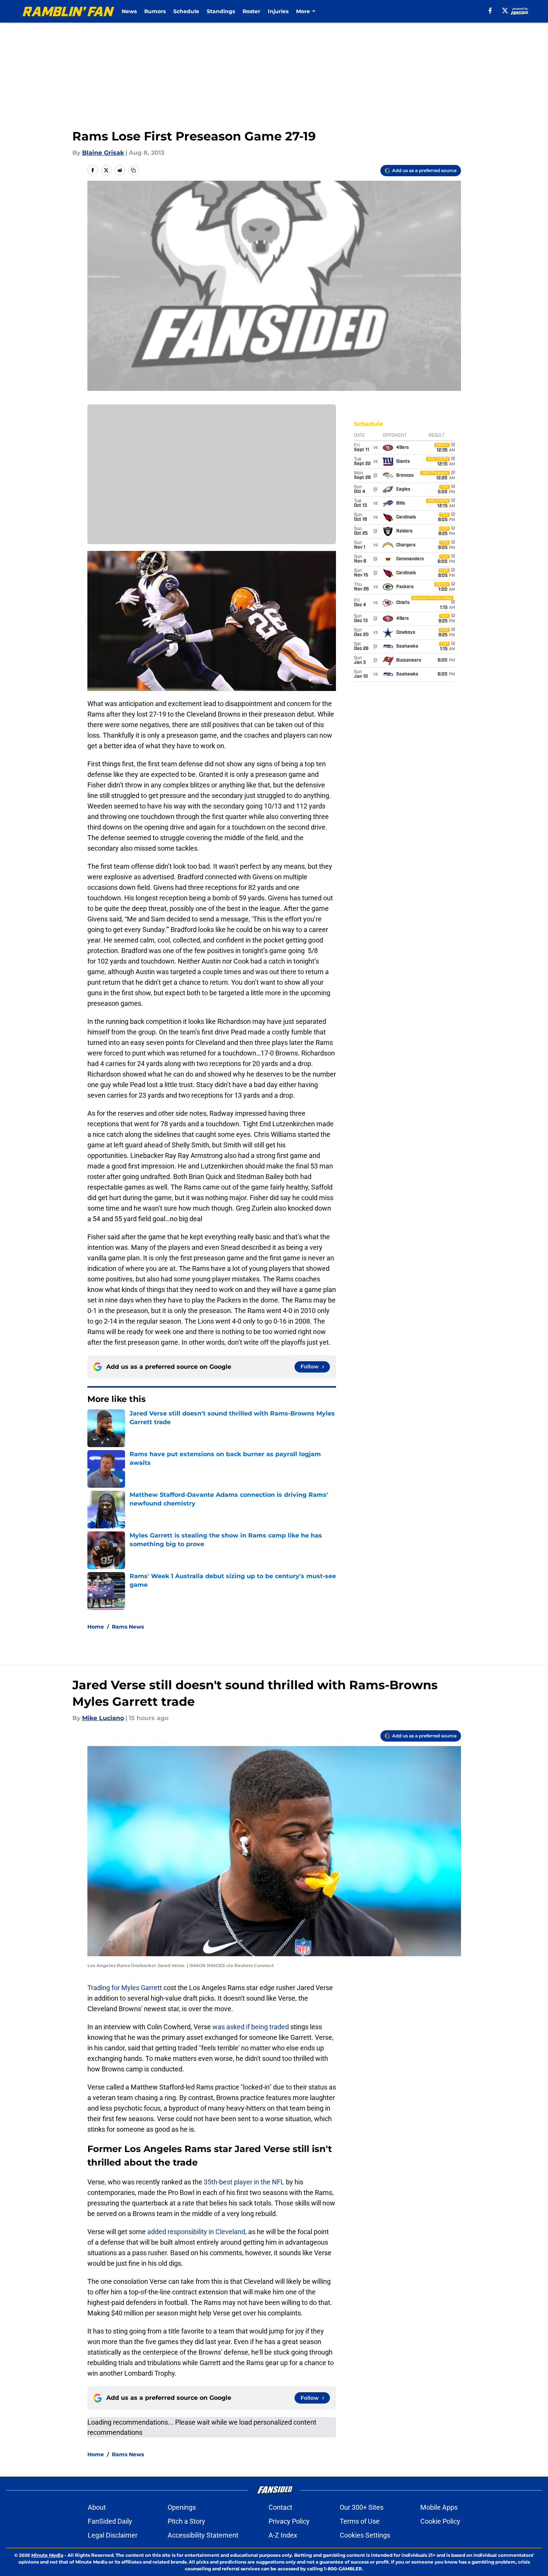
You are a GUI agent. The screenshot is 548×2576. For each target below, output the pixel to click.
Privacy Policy (289, 2521)
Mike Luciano (103, 1718)
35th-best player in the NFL (244, 2182)
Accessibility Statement (203, 2535)
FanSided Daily (110, 2521)
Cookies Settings (365, 2535)
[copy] (133, 170)
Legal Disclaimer (113, 2535)
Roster (251, 11)
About (97, 2507)
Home (96, 1627)
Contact (280, 2507)
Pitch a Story (186, 2521)
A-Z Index (283, 2535)
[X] (505, 11)
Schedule (186, 11)
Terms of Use (360, 2521)
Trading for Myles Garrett (125, 1988)
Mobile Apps (439, 2507)
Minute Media (47, 2555)
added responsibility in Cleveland (196, 2232)
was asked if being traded (251, 2027)
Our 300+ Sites (362, 2507)
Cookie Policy (440, 2521)
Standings (221, 11)
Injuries (278, 11)
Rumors (155, 11)
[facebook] (490, 11)
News (129, 11)
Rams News (128, 1627)
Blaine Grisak (103, 153)
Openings (182, 2507)
